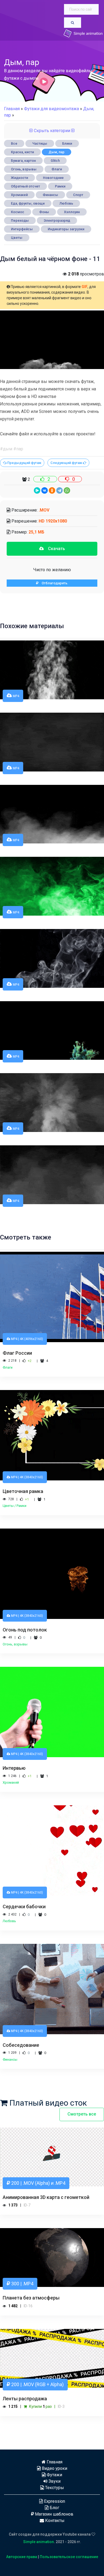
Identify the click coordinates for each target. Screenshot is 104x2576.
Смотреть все (82, 2114)
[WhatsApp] (67, 490)
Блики (67, 143)
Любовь (66, 203)
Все (14, 143)
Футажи (54, 2475)
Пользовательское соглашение (69, 2557)
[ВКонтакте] (45, 490)
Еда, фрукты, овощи (28, 203)
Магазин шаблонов (54, 2514)
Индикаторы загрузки (66, 229)
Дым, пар (57, 152)
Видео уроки (54, 2468)
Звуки (54, 2481)
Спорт (78, 195)
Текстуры (54, 2488)
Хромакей (19, 195)
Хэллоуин (72, 212)
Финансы (50, 195)
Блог (54, 2508)
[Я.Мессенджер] (37, 490)
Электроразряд (57, 220)
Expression (54, 2501)
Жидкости (19, 178)
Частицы (40, 143)
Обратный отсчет (25, 186)
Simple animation (39, 2542)
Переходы (20, 220)
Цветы (17, 238)
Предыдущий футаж (24, 463)
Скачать (54, 549)
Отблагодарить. (53, 583)
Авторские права (22, 2557)
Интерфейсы (22, 229)
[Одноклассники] (52, 490)
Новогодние (53, 178)
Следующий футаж (67, 463)
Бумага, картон (23, 161)
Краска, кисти (22, 152)
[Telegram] (59, 490)
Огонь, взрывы (24, 169)
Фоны (44, 212)
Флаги (57, 169)
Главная (12, 109)
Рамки (60, 186)
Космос (18, 212)
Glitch (55, 161)
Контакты (54, 2521)
